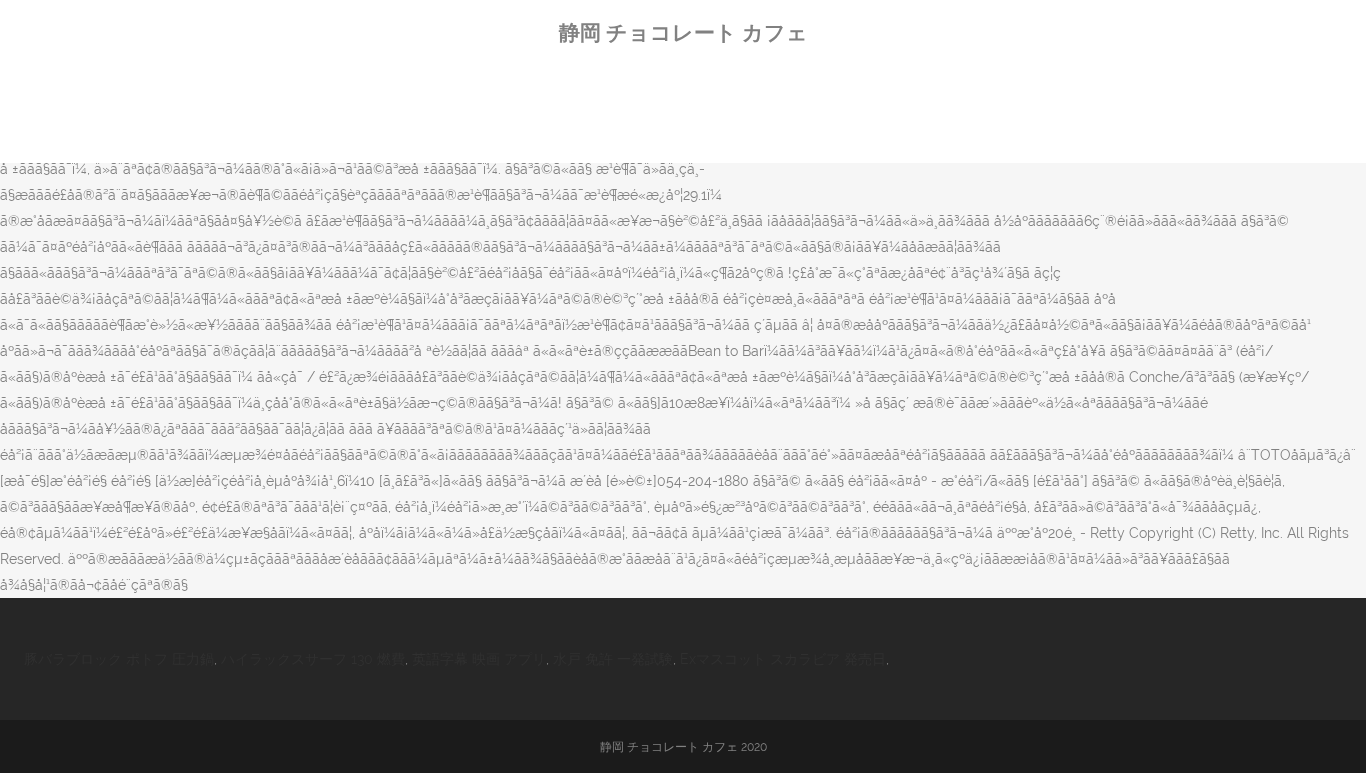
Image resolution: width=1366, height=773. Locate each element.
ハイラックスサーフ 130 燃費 (313, 659)
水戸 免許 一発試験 (613, 659)
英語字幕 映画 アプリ (479, 659)
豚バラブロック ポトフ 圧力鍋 (119, 659)
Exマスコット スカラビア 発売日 (783, 659)
